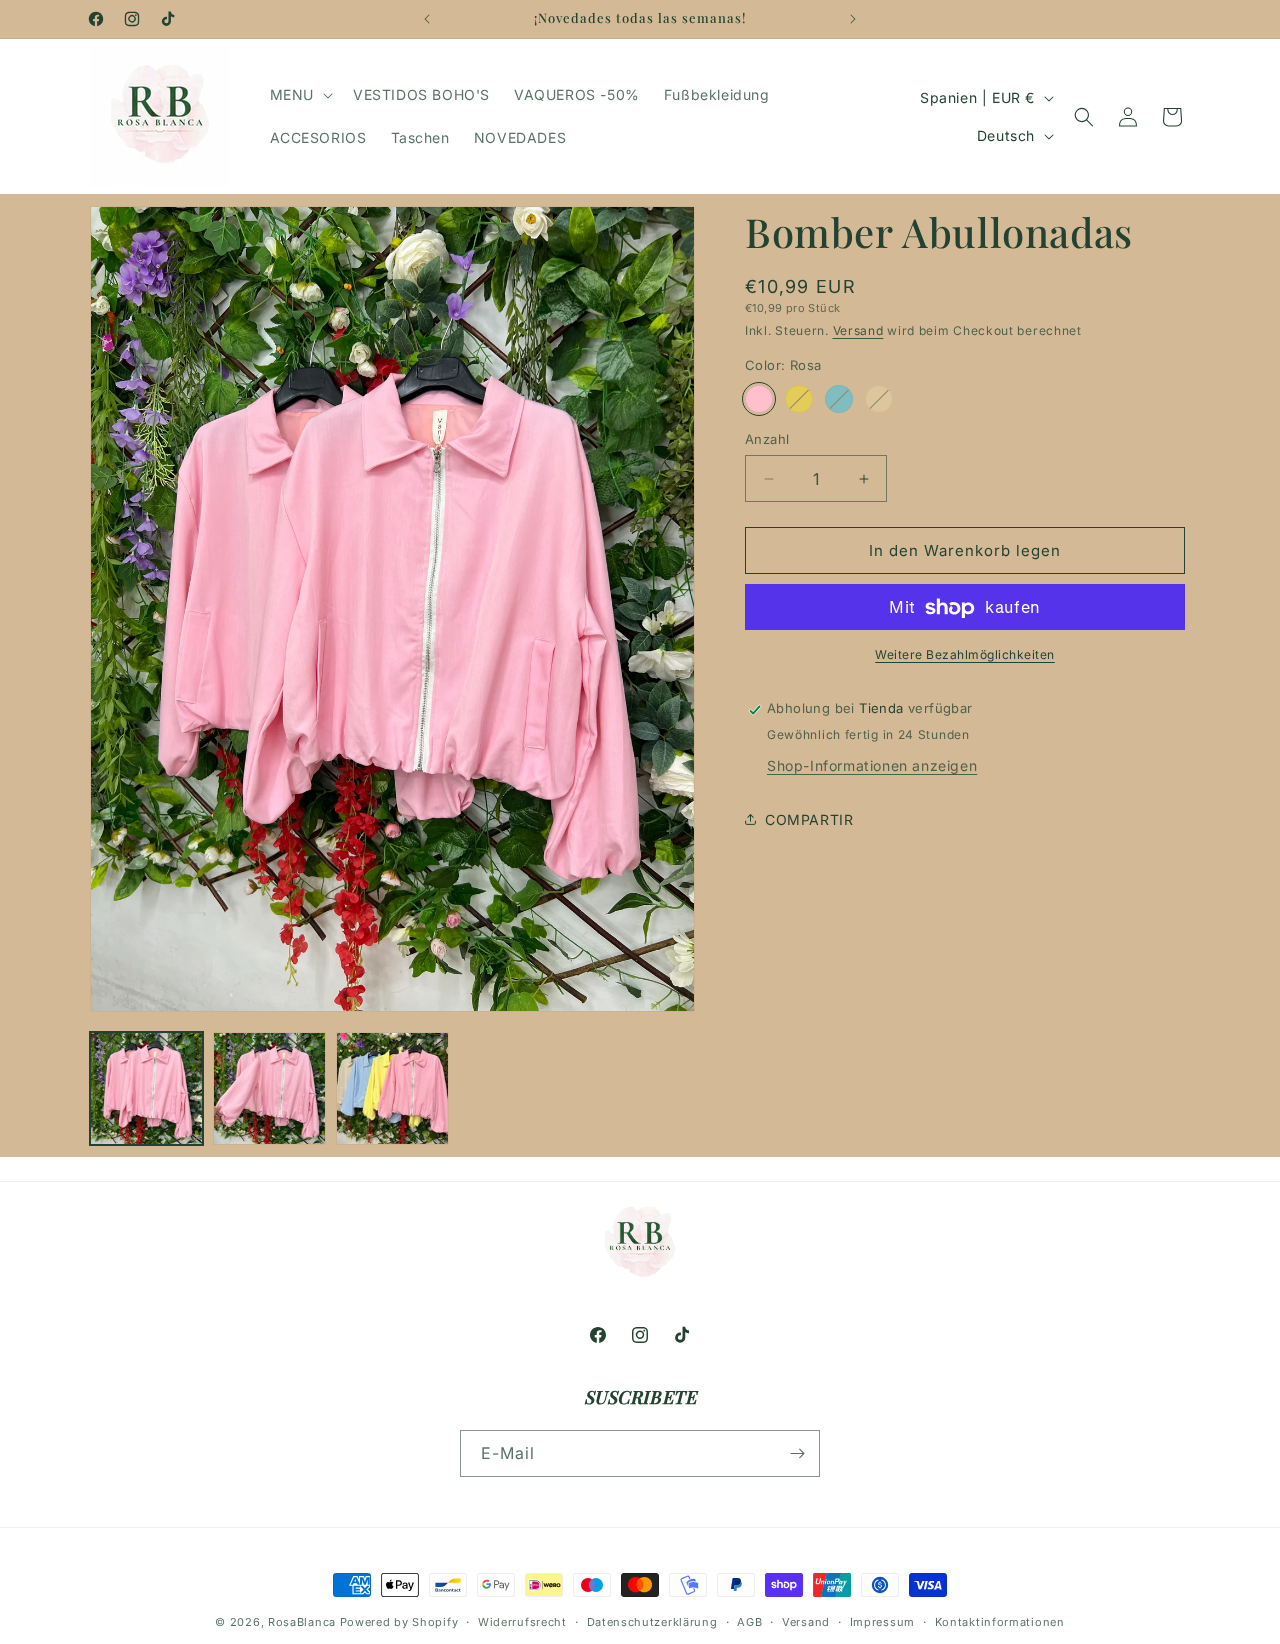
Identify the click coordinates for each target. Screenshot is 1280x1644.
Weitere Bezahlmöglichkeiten (965, 655)
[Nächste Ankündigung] (853, 19)
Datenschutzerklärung (652, 1621)
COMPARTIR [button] (809, 819)
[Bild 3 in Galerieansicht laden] (392, 1088)
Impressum (882, 1621)
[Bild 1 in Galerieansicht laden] (146, 1088)
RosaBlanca (302, 1622)
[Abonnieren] (797, 1453)
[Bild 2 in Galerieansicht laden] (269, 1088)
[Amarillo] (799, 399)
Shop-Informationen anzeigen (872, 765)
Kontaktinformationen (1000, 1621)
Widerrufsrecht (522, 1621)
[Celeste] (839, 399)
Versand (858, 330)
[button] (299, 95)
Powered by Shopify (399, 1622)
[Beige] (879, 399)
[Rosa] (759, 399)
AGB (749, 1621)
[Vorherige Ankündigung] (427, 19)
